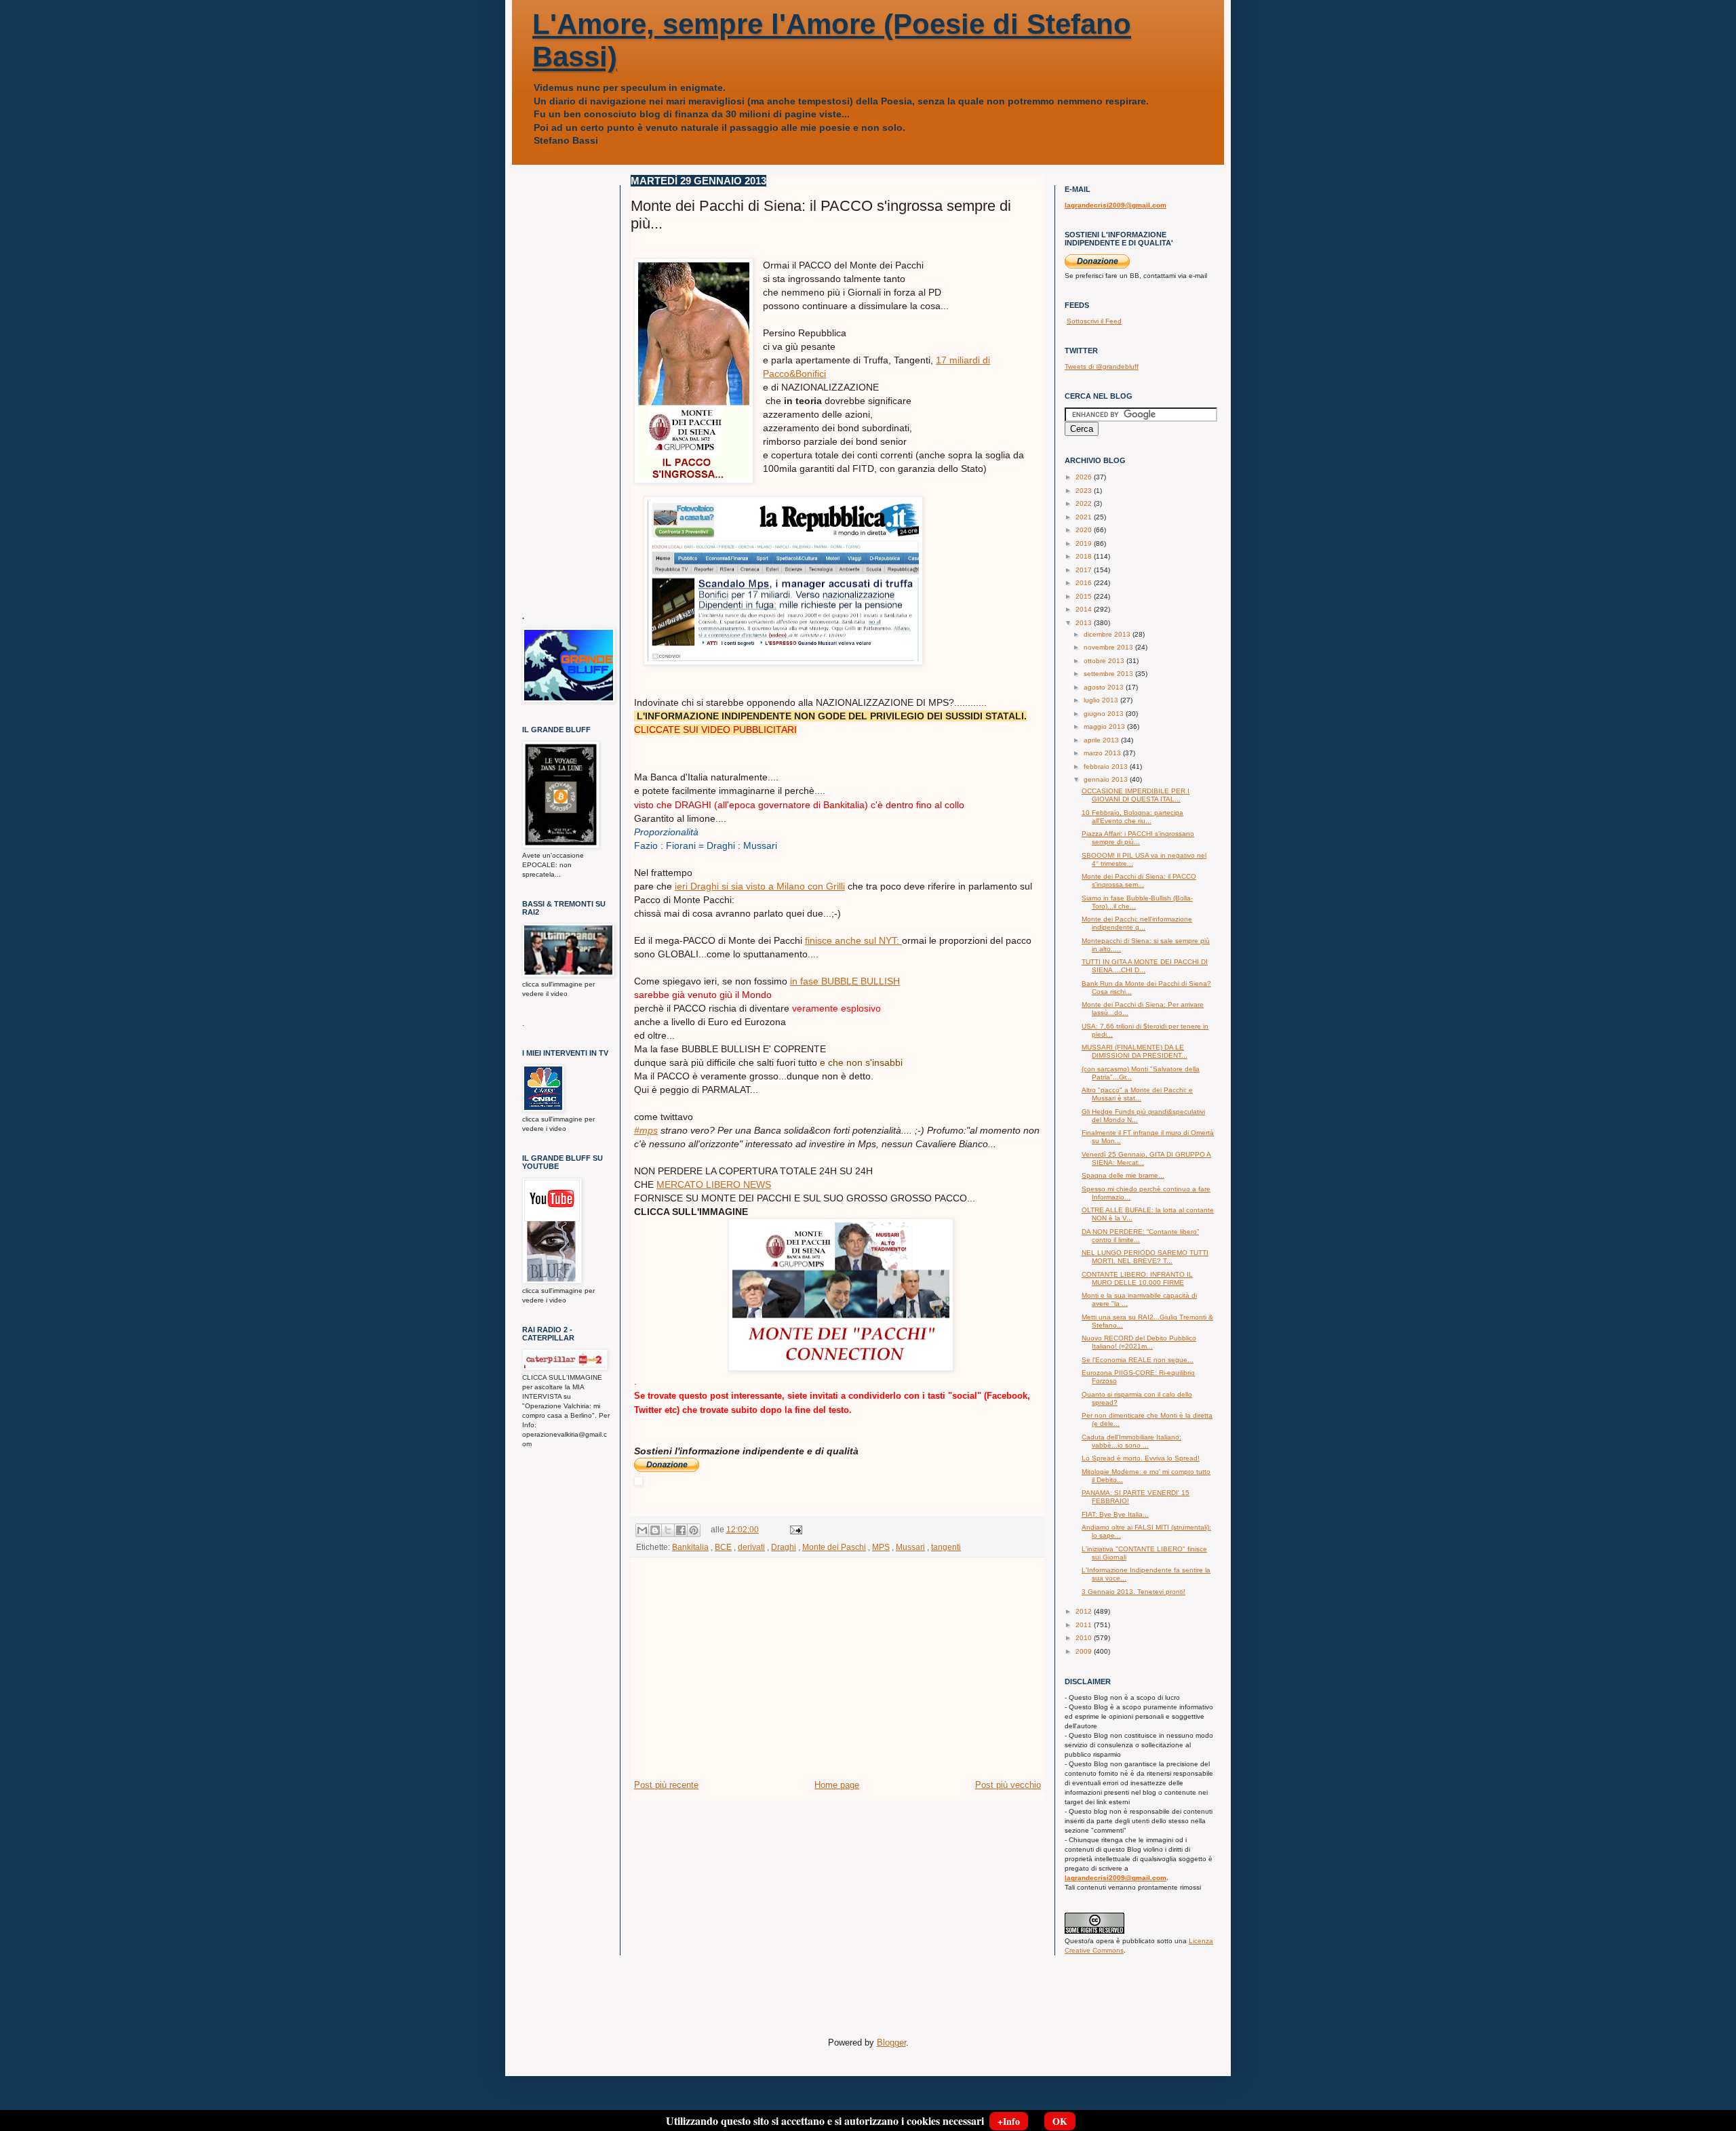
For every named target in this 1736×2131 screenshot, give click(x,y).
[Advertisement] (837, 1677)
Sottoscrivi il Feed (1094, 321)
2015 (1085, 596)
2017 (1085, 570)
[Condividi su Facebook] (681, 1530)
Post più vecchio (1008, 1785)
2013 (1085, 623)
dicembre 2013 (1108, 634)
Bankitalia (690, 1547)
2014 (1085, 609)
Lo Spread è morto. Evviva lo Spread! (1141, 1458)
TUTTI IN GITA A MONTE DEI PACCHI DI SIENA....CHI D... (1145, 966)
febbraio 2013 (1107, 766)
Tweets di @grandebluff (1102, 366)
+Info (1009, 2121)
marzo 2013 (1103, 753)
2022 (1085, 503)
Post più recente (666, 1785)
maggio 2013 (1105, 726)
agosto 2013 (1105, 687)
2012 (1085, 1611)
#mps (646, 1130)
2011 (1085, 1625)
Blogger (891, 2043)
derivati (751, 1547)
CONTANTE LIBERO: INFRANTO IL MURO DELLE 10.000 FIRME (1137, 1278)
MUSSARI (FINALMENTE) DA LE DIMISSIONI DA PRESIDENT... (1135, 1051)
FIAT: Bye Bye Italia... (1115, 1514)
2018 (1085, 556)
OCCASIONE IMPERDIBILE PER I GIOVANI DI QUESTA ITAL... (1136, 795)
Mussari (910, 1547)
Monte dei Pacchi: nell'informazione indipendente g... (1137, 923)
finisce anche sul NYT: (853, 940)
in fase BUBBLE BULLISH (845, 981)
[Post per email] (794, 1529)
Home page (837, 1785)
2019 (1085, 543)
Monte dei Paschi (834, 1547)
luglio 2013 (1102, 700)
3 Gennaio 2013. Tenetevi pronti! (1133, 1592)
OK (1060, 2121)
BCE (723, 1547)
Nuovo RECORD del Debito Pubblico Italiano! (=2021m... (1139, 1342)
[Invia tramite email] (642, 1530)
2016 (1085, 583)
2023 (1085, 491)
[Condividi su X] (668, 1530)
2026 (1085, 477)
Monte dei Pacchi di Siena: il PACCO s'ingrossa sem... (1139, 880)
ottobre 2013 (1105, 661)
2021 (1085, 517)
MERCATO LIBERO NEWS (714, 1184)
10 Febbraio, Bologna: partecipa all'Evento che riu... (1132, 817)
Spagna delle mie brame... (1123, 1175)
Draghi (784, 1547)
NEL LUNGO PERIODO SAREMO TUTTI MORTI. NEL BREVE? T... (1145, 1257)
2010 (1085, 1638)
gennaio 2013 (1107, 779)
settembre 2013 (1109, 674)
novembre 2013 (1109, 647)
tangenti (946, 1547)
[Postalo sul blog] (655, 1530)
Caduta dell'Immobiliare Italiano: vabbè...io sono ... (1131, 1441)
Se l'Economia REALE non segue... (1138, 1360)
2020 (1085, 530)
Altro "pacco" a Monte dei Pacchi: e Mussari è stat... (1137, 1094)
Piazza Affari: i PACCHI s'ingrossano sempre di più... (1138, 838)
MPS (881, 1547)
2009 (1085, 1651)
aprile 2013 (1102, 740)
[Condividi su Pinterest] (694, 1530)
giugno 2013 (1105, 714)
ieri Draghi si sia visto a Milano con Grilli (760, 886)
